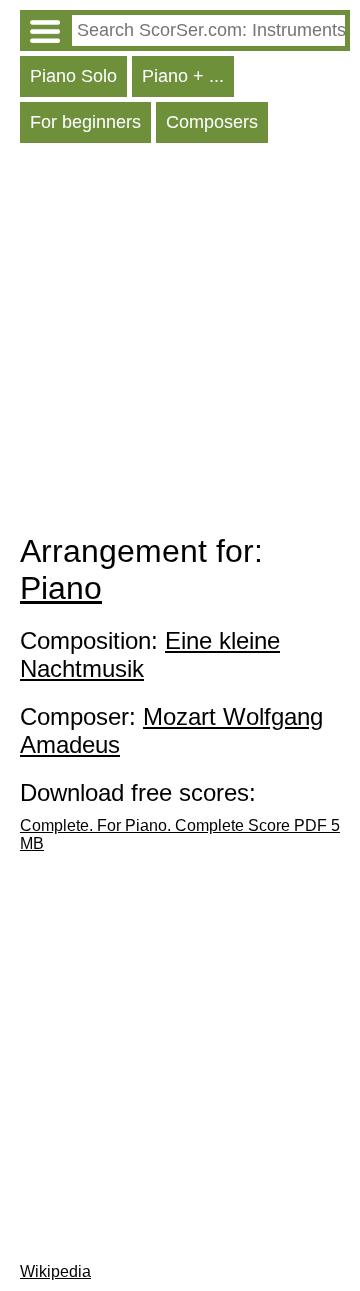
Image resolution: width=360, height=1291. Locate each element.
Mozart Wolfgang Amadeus (171, 730)
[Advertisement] (180, 343)
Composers (212, 122)
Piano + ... (183, 76)
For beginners (85, 122)
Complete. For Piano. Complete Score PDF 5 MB (180, 834)
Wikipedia (55, 1271)
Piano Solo (73, 76)
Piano (61, 588)
